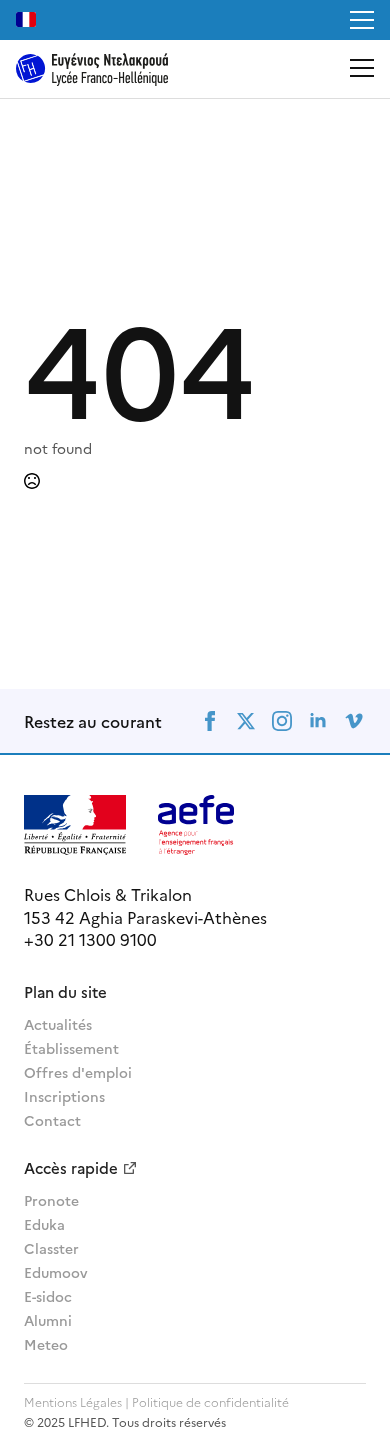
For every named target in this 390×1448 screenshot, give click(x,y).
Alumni (48, 1320)
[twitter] (246, 721)
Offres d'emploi (78, 1072)
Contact (52, 1120)
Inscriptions (64, 1096)
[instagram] (282, 721)
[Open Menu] (362, 20)
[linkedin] (318, 721)
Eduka (44, 1224)
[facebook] (210, 721)
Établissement (71, 1048)
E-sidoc (48, 1296)
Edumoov (56, 1272)
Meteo (46, 1344)
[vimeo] (354, 721)
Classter (51, 1248)
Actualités (58, 1024)
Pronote (51, 1200)
